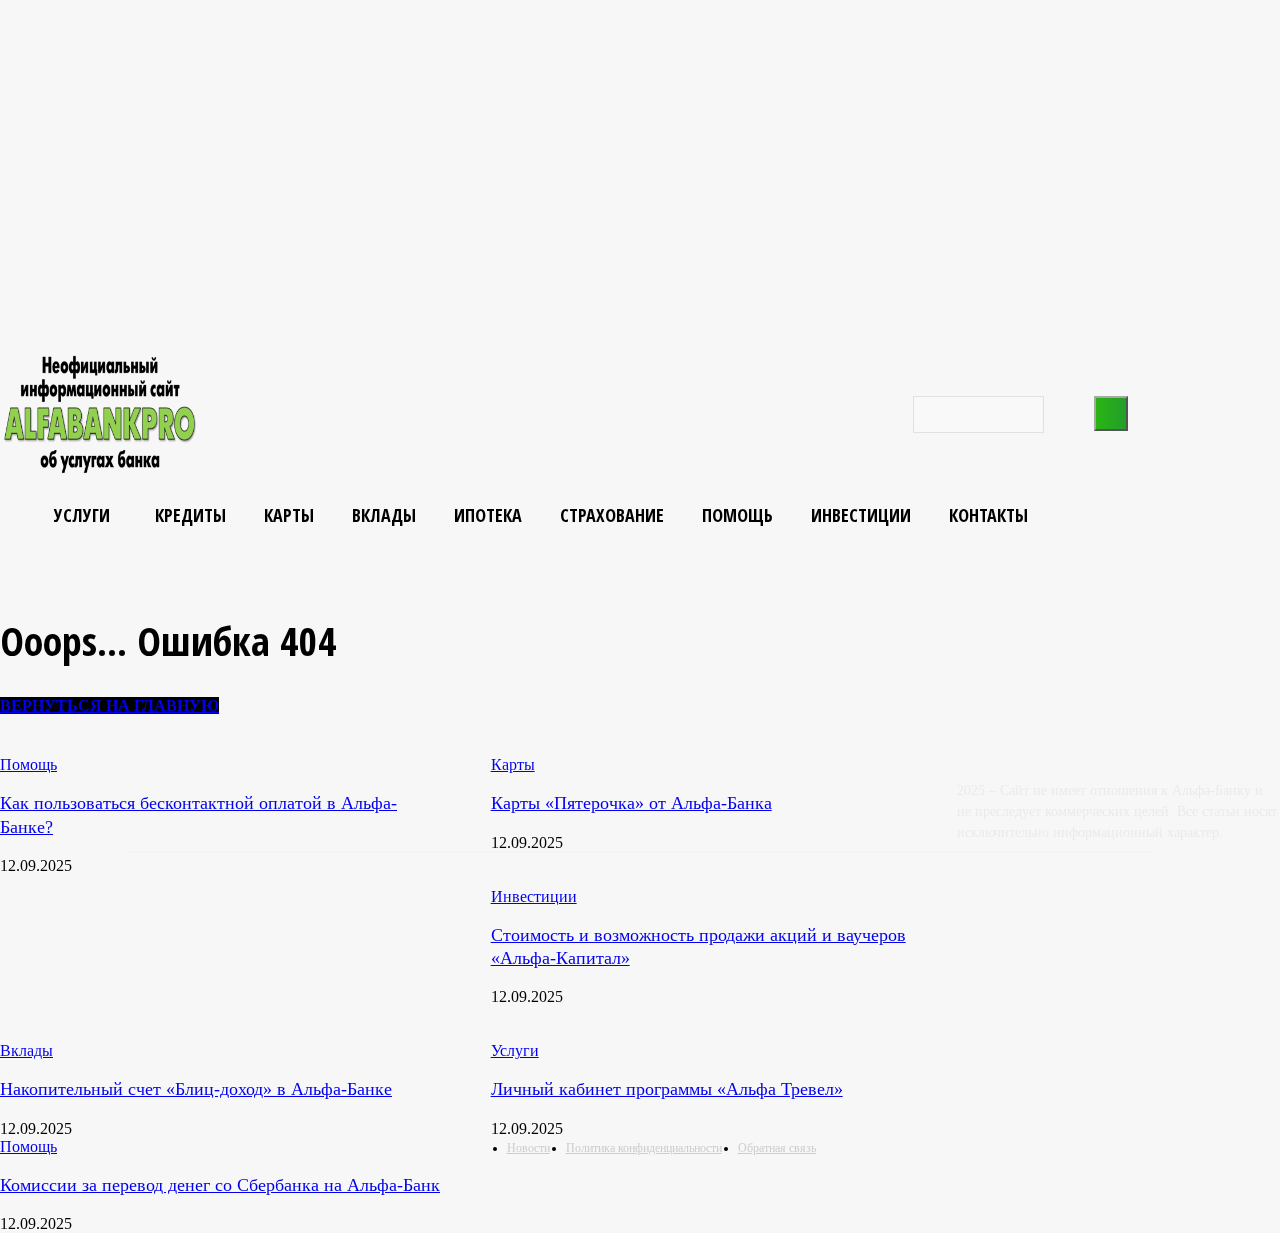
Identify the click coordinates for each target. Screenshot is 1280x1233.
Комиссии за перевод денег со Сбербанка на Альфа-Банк (220, 1185)
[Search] (1111, 413)
